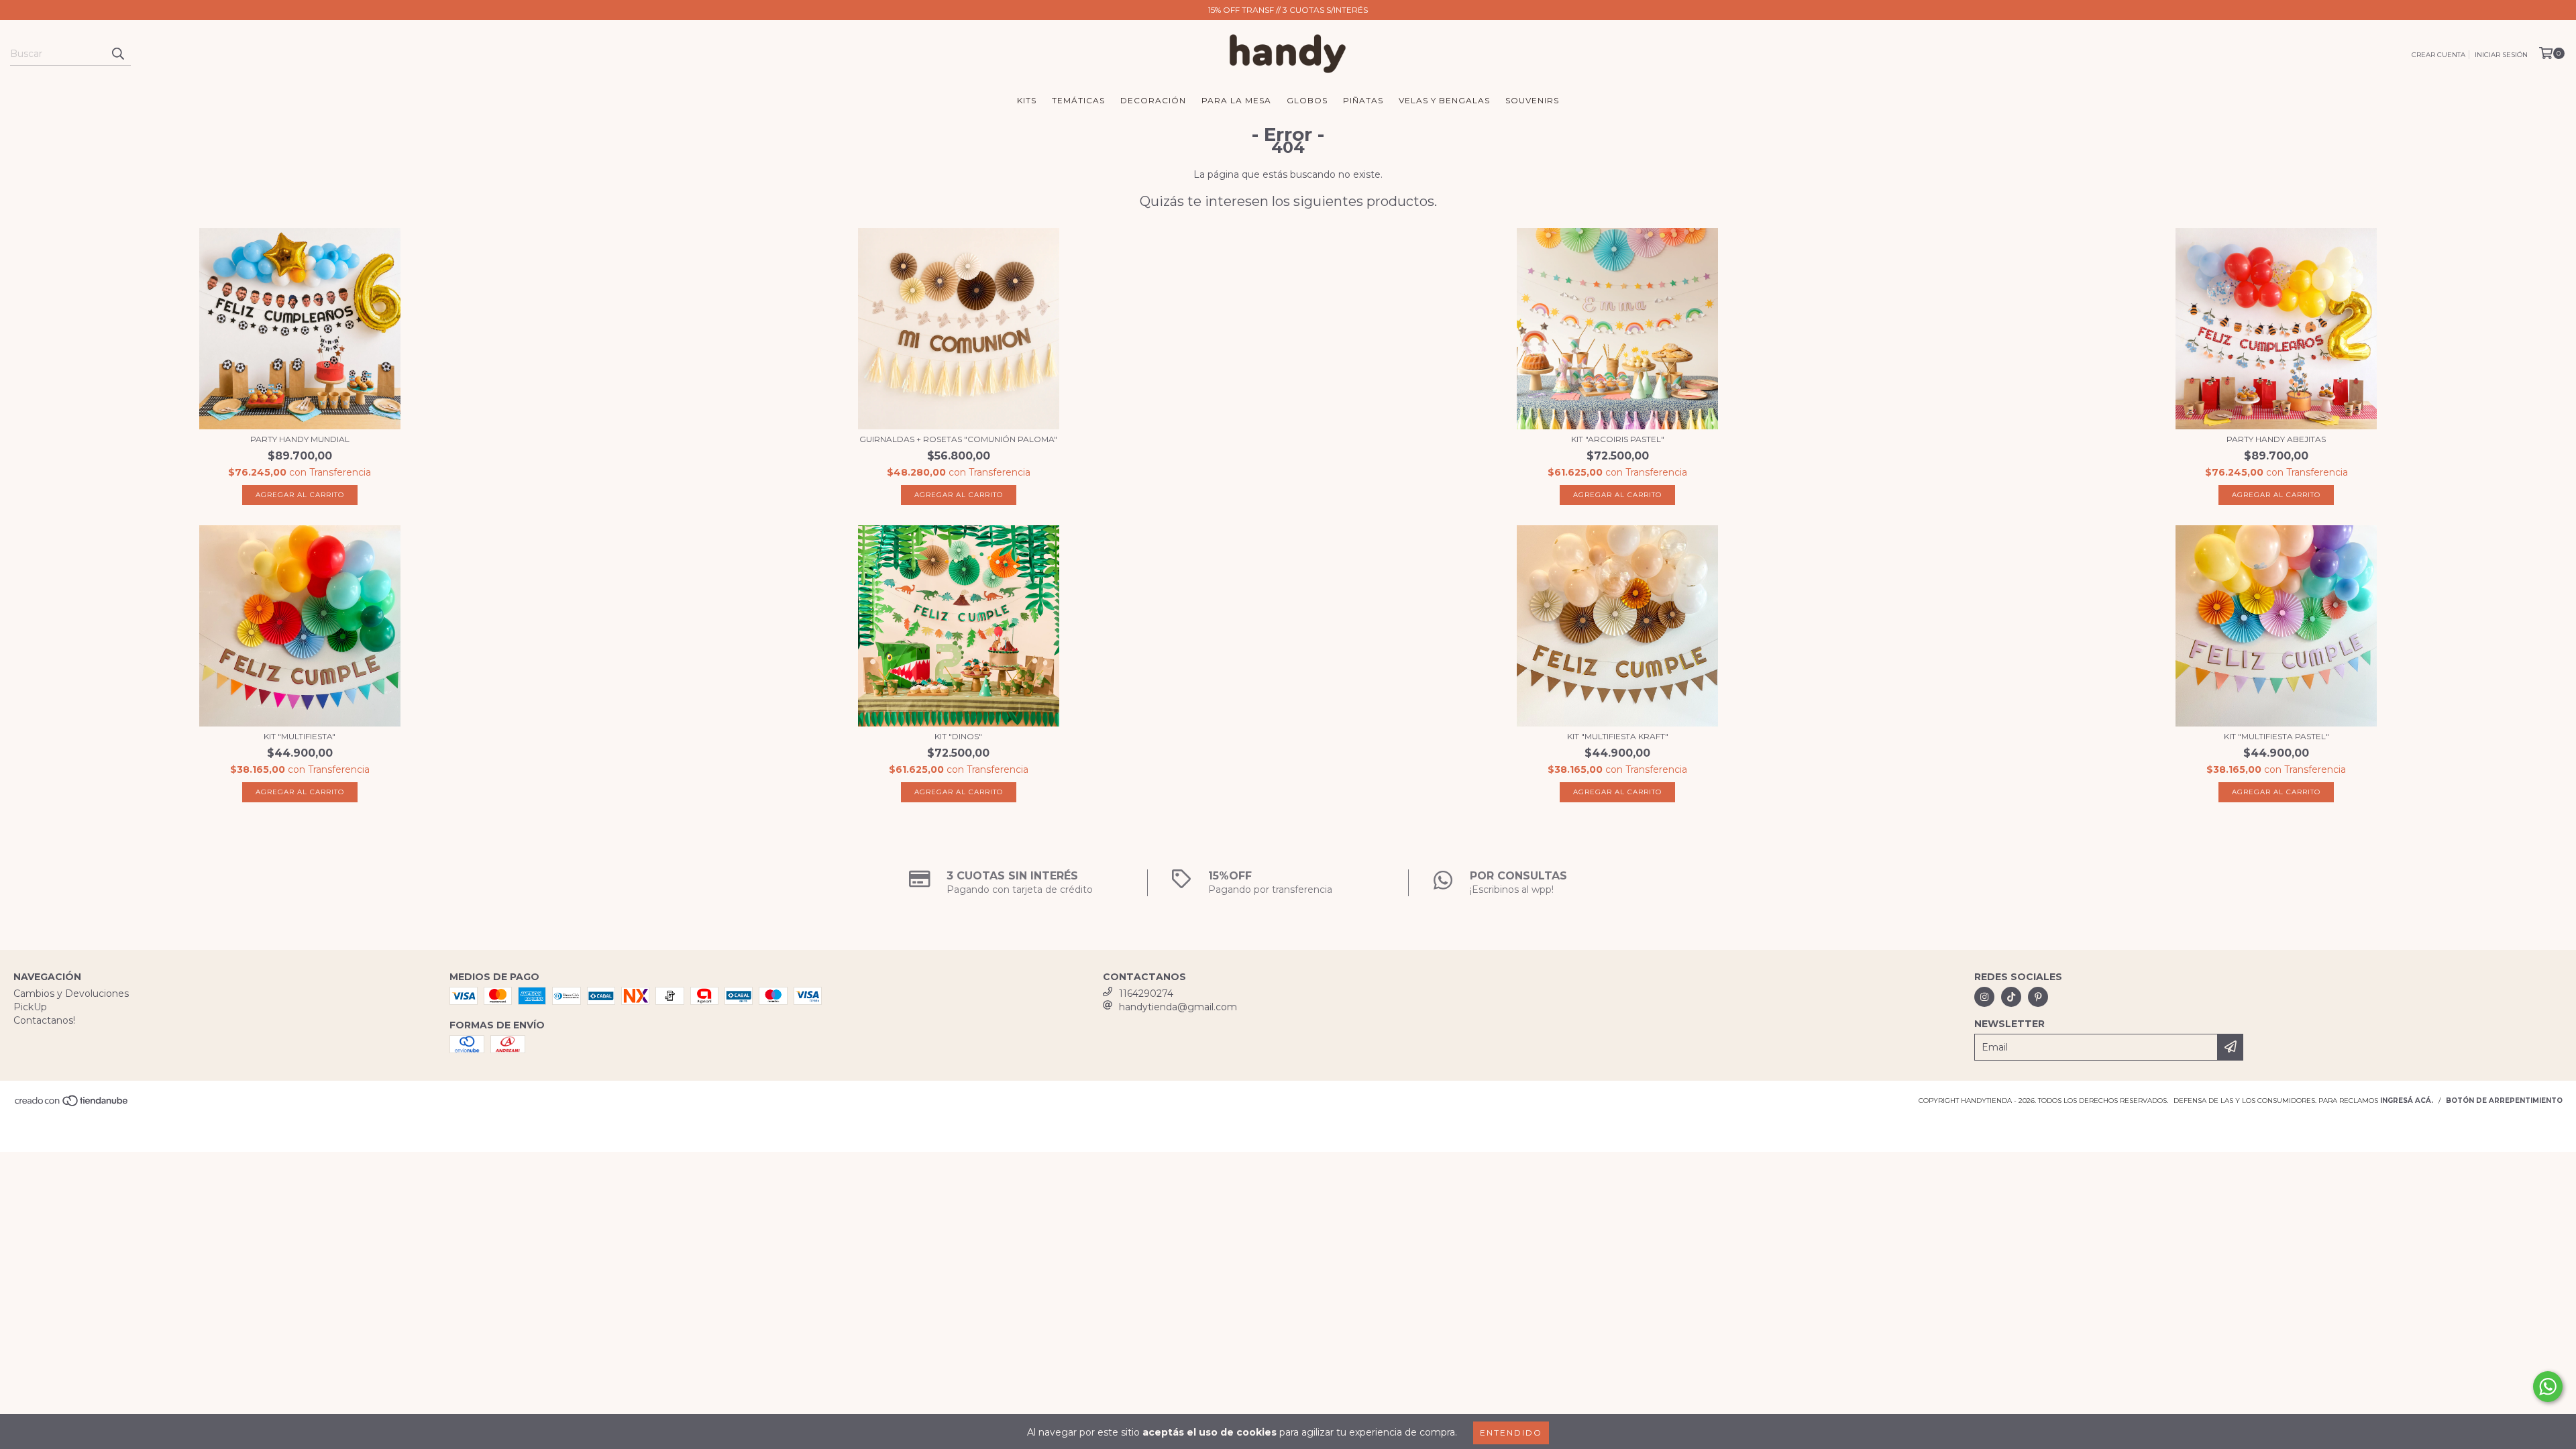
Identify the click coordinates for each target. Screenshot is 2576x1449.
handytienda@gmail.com (1178, 1007)
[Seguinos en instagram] (1984, 997)
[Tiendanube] (72, 1105)
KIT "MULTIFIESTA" (300, 736)
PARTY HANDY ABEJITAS (2276, 439)
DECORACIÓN (1153, 100)
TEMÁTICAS (1078, 100)
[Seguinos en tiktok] (2011, 997)
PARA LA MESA (1236, 100)
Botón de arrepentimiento (2504, 1101)
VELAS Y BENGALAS (1444, 100)
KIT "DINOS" (958, 736)
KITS (1027, 100)
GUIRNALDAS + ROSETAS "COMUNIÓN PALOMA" (958, 439)
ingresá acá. (2407, 1101)
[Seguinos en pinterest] (2038, 997)
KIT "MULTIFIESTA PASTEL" (2276, 736)
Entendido (1511, 1433)
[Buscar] (117, 54)
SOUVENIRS (1532, 100)
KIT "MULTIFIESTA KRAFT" (1618, 736)
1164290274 (1146, 994)
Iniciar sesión (2501, 55)
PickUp (30, 1007)
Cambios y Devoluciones (71, 994)
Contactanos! (44, 1020)
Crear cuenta (2438, 55)
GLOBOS (1307, 100)
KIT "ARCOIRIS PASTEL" (1618, 439)
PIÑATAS (1363, 100)
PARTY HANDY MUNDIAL (300, 439)
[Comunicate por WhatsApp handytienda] (2548, 1387)
